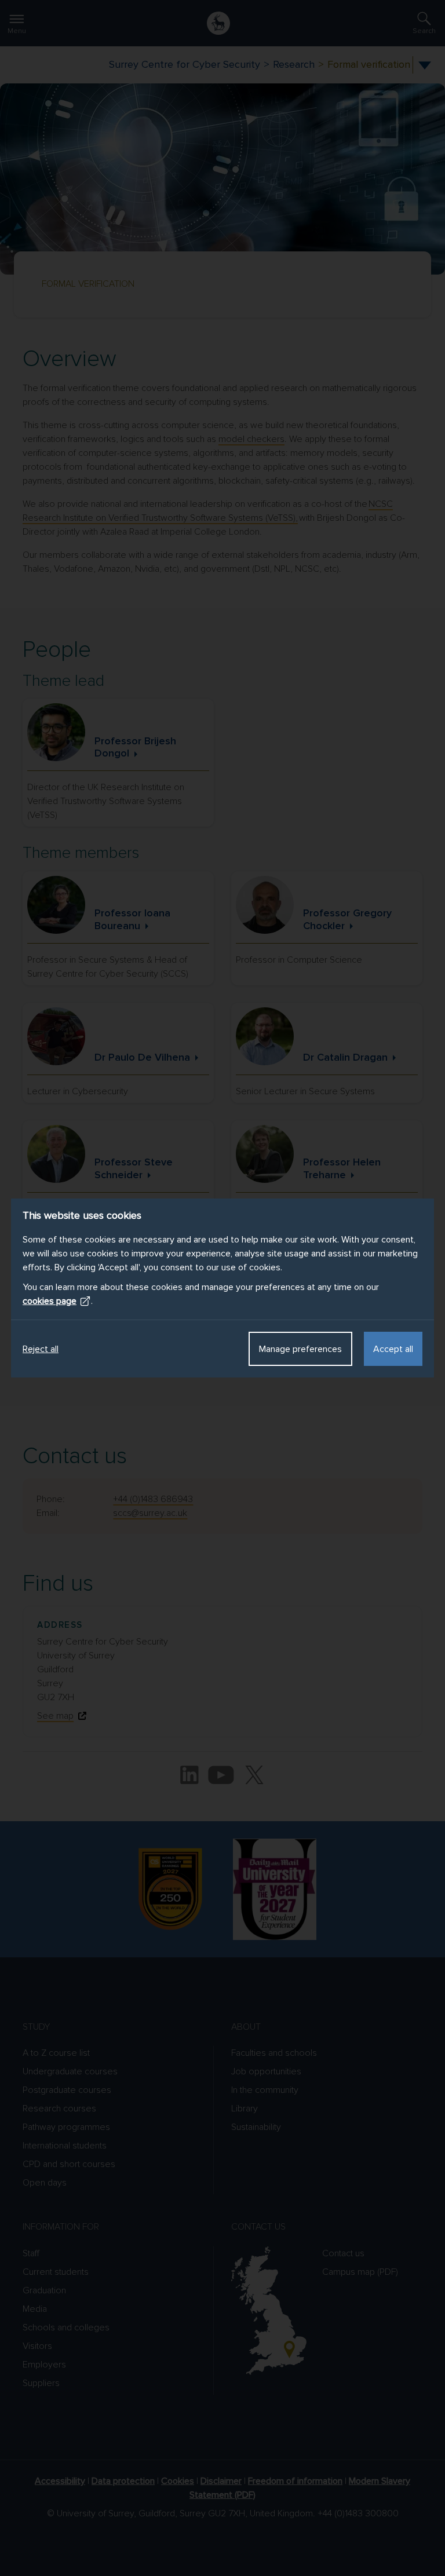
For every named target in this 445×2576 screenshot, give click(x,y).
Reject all (41, 1349)
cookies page (50, 1301)
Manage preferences (300, 1349)
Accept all (393, 1349)
